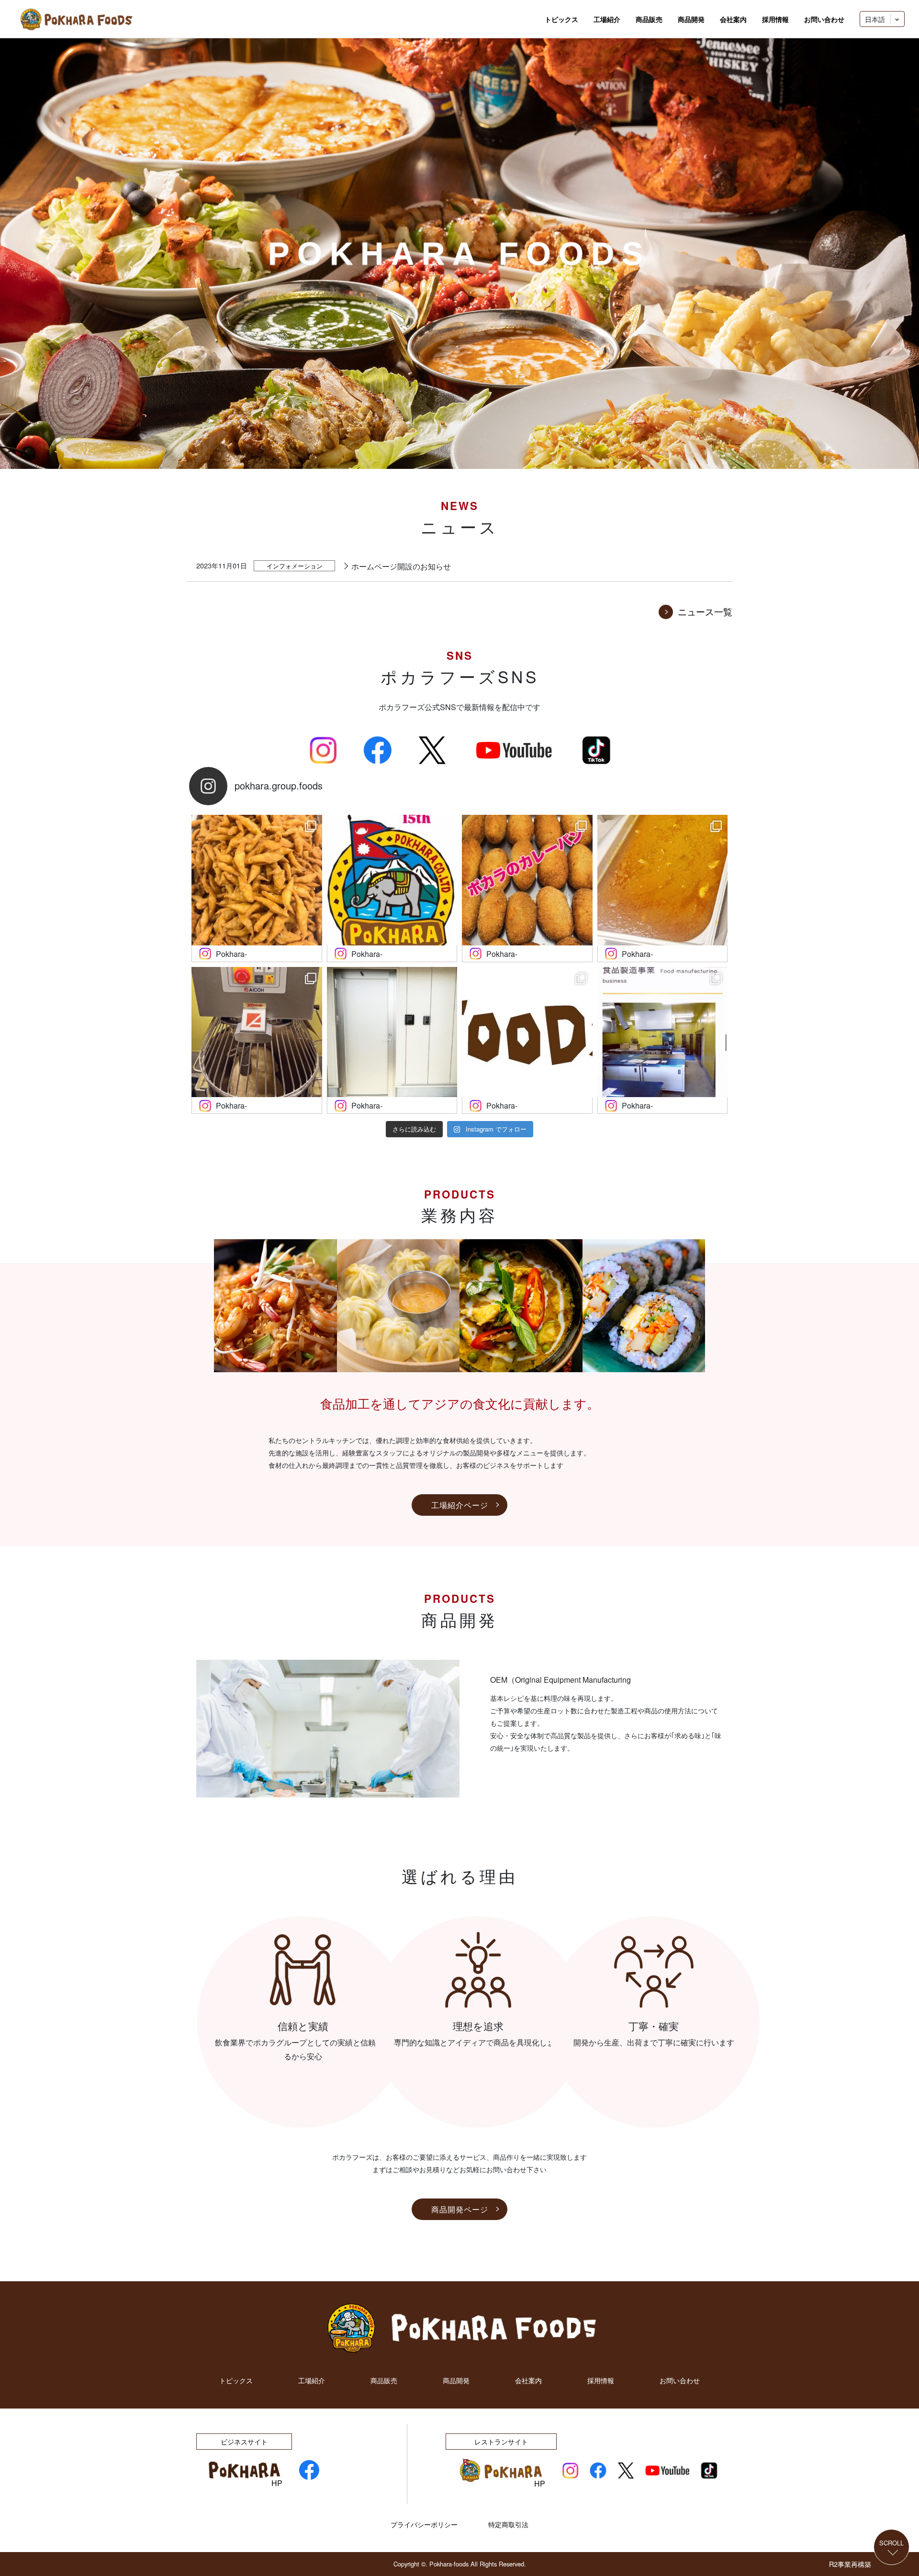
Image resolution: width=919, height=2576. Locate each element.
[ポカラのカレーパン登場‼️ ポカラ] (527, 880)
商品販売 (649, 19)
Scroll (891, 2544)
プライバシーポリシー (424, 2524)
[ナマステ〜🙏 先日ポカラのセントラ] (663, 880)
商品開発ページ (460, 2209)
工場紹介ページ (460, 1505)
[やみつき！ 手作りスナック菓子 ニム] (257, 880)
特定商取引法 (508, 2524)
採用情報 (775, 19)
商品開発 (691, 19)
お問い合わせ (824, 19)
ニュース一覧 (705, 611)
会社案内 (733, 19)
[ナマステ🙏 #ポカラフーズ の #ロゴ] (527, 1032)
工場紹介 (607, 19)
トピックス (561, 19)
